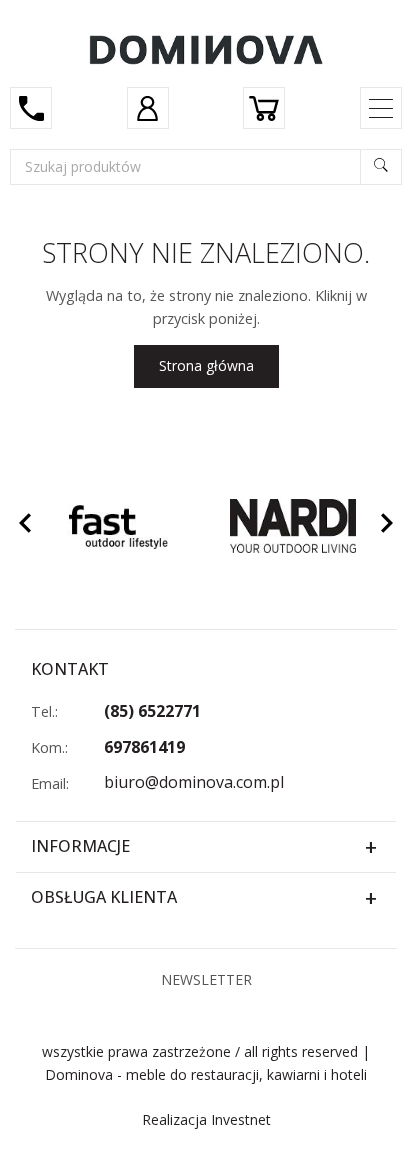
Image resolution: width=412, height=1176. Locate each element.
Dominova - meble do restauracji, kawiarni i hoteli (206, 1074)
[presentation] (25, 526)
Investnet (241, 1119)
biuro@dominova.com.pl (194, 782)
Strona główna (206, 365)
